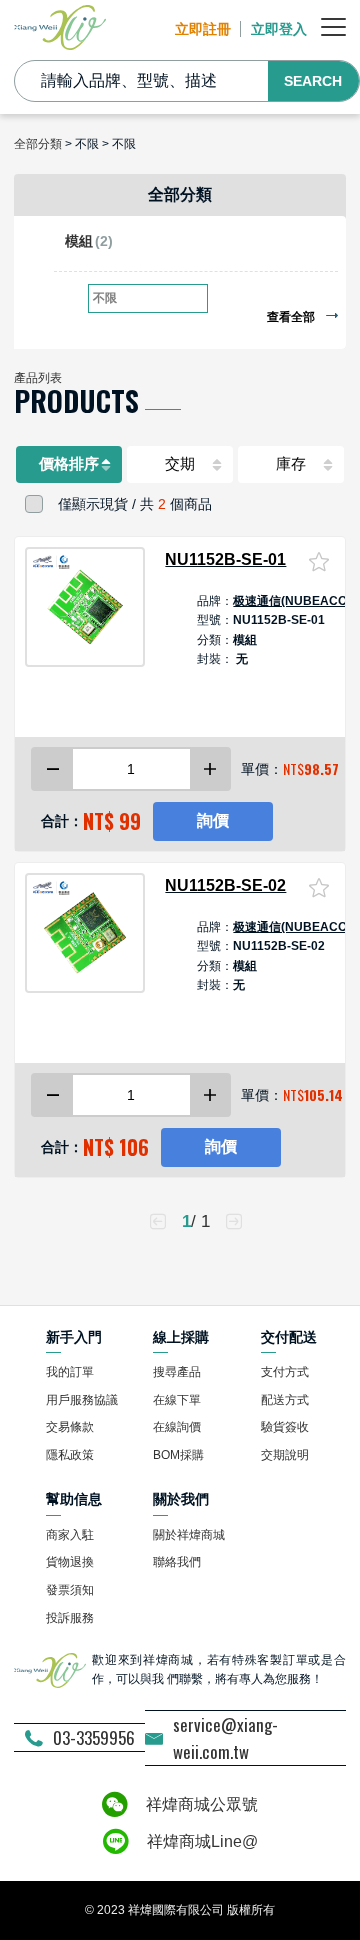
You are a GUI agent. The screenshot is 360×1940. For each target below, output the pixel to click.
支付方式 (285, 1372)
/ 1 (196, 1221)
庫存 (291, 464)
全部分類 (38, 144)
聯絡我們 (177, 1562)
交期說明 (285, 1455)
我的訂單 (70, 1372)
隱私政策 (70, 1455)
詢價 (213, 820)
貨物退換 (70, 1562)
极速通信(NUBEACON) (296, 601)
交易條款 (70, 1427)
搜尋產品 (177, 1372)
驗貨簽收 (285, 1427)
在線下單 (177, 1400)
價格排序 (69, 464)
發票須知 (70, 1590)
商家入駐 (70, 1535)
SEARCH (313, 81)
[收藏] (319, 561)
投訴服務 (70, 1618)
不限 (105, 298)
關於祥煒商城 (189, 1535)
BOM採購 (178, 1455)
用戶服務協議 (82, 1400)
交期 (180, 464)
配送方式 (285, 1400)
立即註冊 (203, 29)
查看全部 (292, 317)
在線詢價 (177, 1427)
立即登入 (279, 29)
